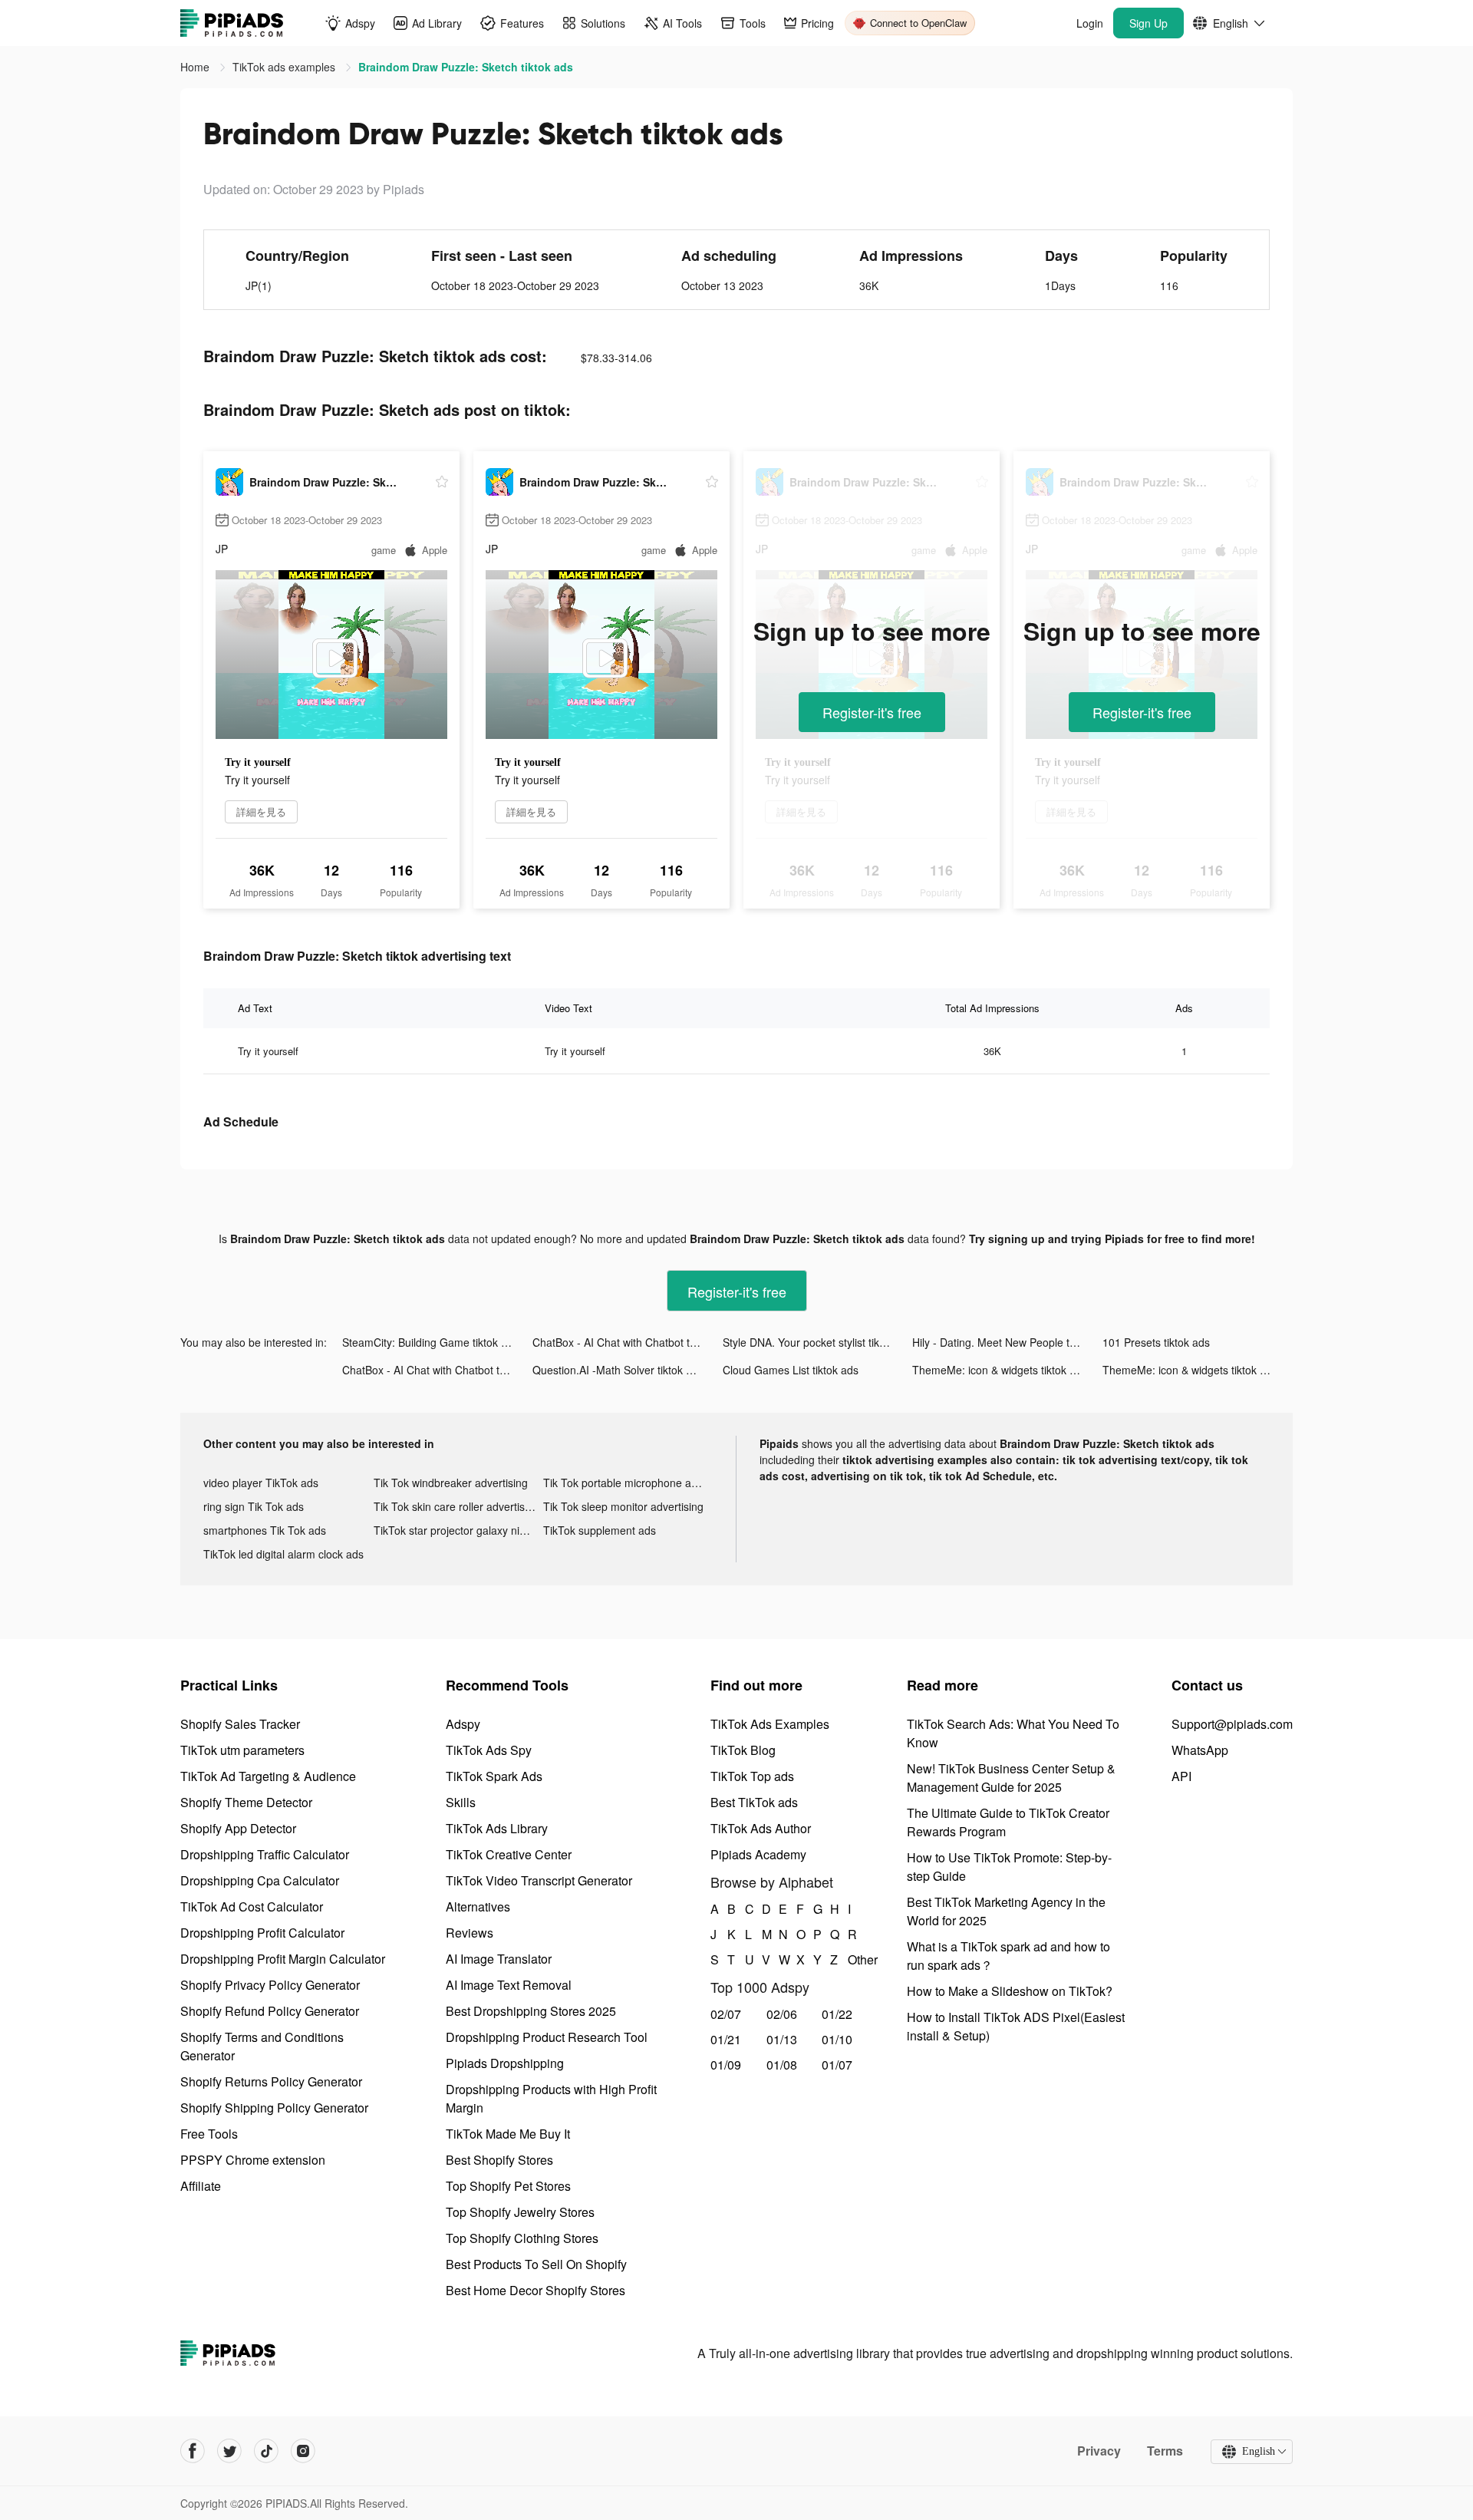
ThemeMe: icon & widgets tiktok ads (1000, 1370)
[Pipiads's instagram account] (303, 2451)
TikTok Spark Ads (494, 1776)
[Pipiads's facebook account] (193, 2451)
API (1181, 1776)
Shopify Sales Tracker (240, 1724)
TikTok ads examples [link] (285, 67)
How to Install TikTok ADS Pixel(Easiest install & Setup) (1016, 2026)
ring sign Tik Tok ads (254, 1506)
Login (1090, 23)
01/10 (837, 2039)
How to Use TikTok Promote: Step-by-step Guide (1009, 1867)
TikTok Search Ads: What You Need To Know (1013, 1733)
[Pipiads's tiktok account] (266, 2451)
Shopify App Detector (238, 1828)
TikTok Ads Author (761, 1828)
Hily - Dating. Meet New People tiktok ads (1007, 1342)
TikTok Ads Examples (770, 1724)
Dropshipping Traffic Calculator (265, 1854)
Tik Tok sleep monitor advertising (623, 1506)
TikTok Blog (743, 1750)
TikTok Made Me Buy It (508, 2134)
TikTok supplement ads (600, 1530)
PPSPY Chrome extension (253, 2160)
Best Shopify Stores (499, 2160)
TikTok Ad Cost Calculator (252, 1906)
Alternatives (478, 1906)
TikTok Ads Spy (489, 1750)
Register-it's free (872, 712)
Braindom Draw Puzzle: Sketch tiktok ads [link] (466, 67)
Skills (461, 1802)
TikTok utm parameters (242, 1750)
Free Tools (209, 2134)
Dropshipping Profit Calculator (262, 1933)
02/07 (726, 2014)
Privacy (1099, 2451)
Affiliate (201, 2186)
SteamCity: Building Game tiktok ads (430, 1342)
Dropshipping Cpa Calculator (260, 1880)
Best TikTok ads (754, 1802)
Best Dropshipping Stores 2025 (531, 2011)
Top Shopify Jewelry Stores (520, 2212)
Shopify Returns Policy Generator (271, 2081)
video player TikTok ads (261, 1483)
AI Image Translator (499, 1959)
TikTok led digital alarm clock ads (283, 1554)
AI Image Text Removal (509, 1985)
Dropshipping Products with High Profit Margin (551, 2098)
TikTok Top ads (752, 1776)
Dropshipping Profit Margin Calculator (283, 1959)
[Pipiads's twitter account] (229, 2451)
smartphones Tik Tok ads (265, 1530)
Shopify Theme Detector (246, 1802)
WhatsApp (1200, 1750)
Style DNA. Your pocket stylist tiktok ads (818, 1342)
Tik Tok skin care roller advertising (456, 1506)
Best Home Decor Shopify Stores (535, 2290)
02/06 (782, 2014)
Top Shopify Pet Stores (508, 2186)
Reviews (470, 1933)
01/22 (837, 2014)
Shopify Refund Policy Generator (270, 2011)
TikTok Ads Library (497, 1828)
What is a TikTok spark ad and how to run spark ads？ (1008, 1956)
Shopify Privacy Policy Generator (270, 1985)
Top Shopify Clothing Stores (522, 2238)
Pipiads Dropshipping (505, 2063)
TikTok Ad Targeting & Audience (268, 1776)
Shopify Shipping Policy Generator (274, 2108)
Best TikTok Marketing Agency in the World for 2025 (1006, 1911)
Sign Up (1148, 23)
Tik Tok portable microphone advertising (628, 1483)
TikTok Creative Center (509, 1854)
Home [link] (196, 67)
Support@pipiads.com (1232, 1724)
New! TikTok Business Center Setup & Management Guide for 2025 (1011, 1778)
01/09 (726, 2065)
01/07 (837, 2065)
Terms (1165, 2451)
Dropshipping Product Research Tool (547, 2037)
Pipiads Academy (758, 1854)
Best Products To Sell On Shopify (536, 2264)
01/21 (726, 2039)
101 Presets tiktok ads (1156, 1342)
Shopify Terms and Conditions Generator (262, 2046)
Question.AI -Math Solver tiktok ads (618, 1370)
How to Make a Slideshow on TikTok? (1010, 1991)
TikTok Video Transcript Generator (539, 1880)
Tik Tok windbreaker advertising (451, 1483)
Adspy (463, 1724)
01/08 (782, 2065)
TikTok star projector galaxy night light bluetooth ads (459, 1530)
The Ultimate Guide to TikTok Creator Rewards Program (1008, 1822)
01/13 (782, 2039)
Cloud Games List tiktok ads (791, 1370)
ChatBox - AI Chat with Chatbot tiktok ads (628, 1342)
